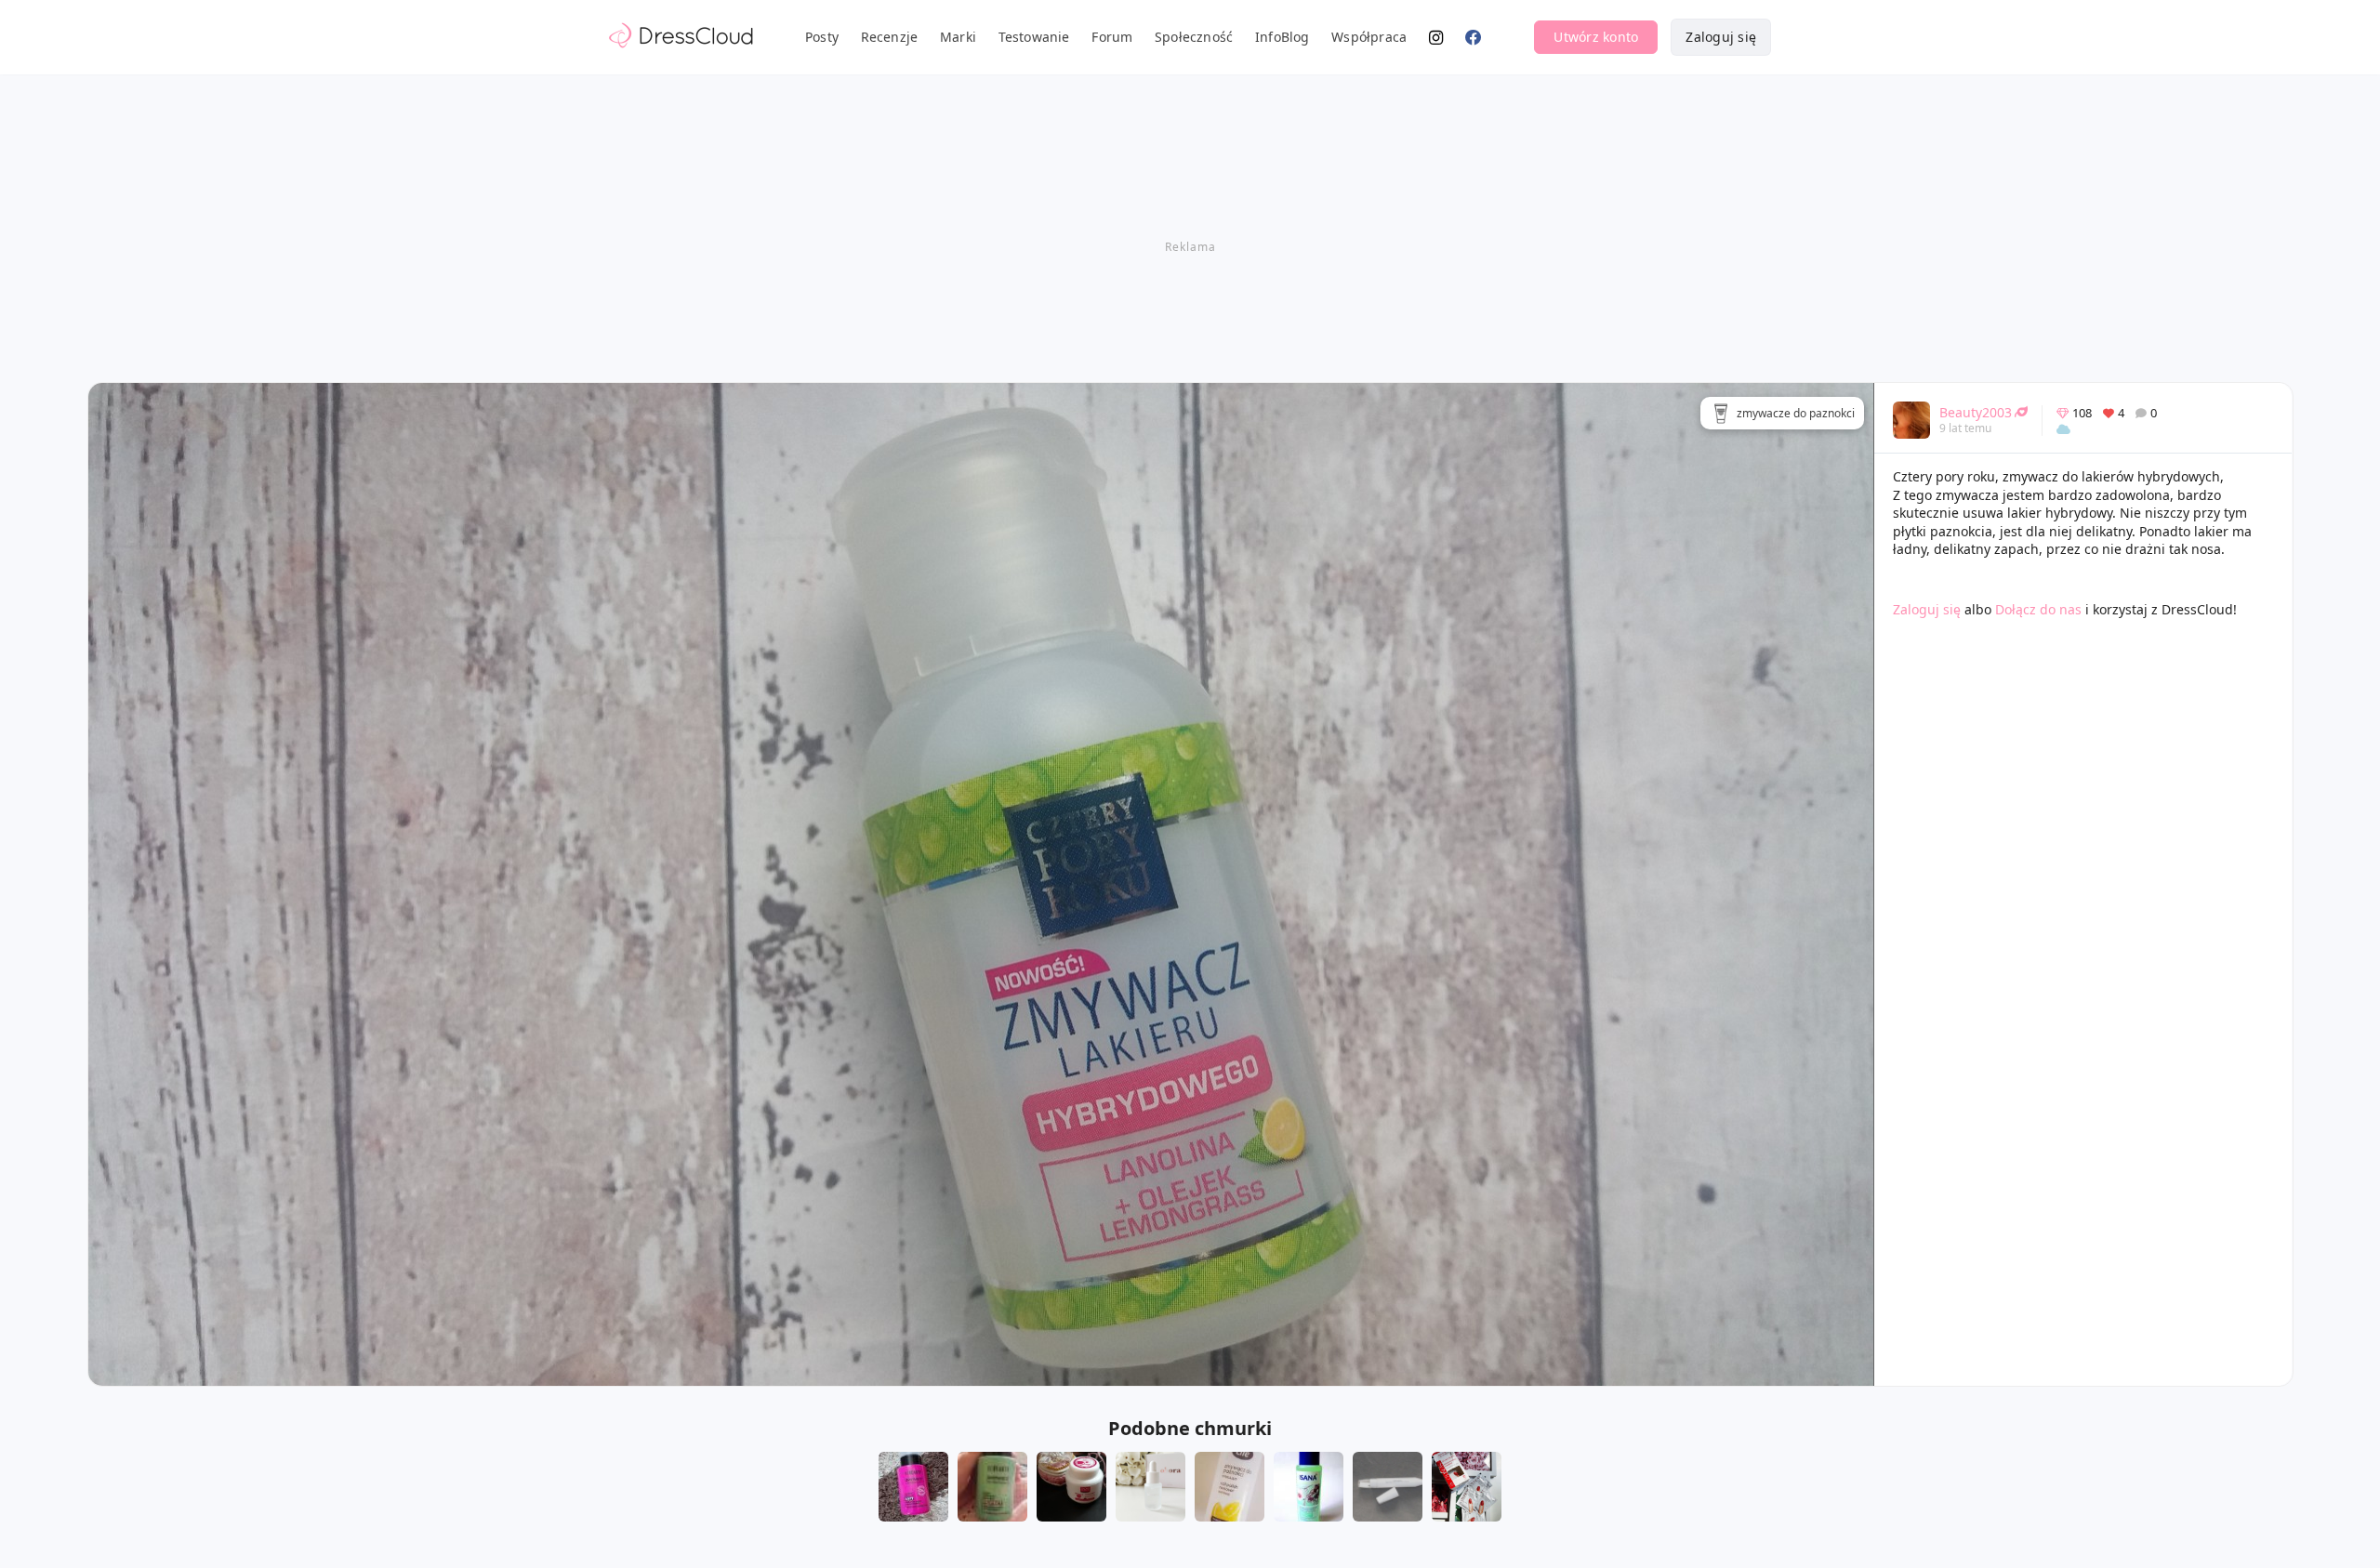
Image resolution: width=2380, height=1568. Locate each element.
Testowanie (1034, 37)
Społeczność (1194, 37)
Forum (1112, 37)
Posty (822, 37)
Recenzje (890, 37)
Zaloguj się (1721, 37)
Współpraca (1369, 37)
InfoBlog (1283, 37)
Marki (958, 37)
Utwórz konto (1596, 37)
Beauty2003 (1976, 412)
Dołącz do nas (2038, 609)
